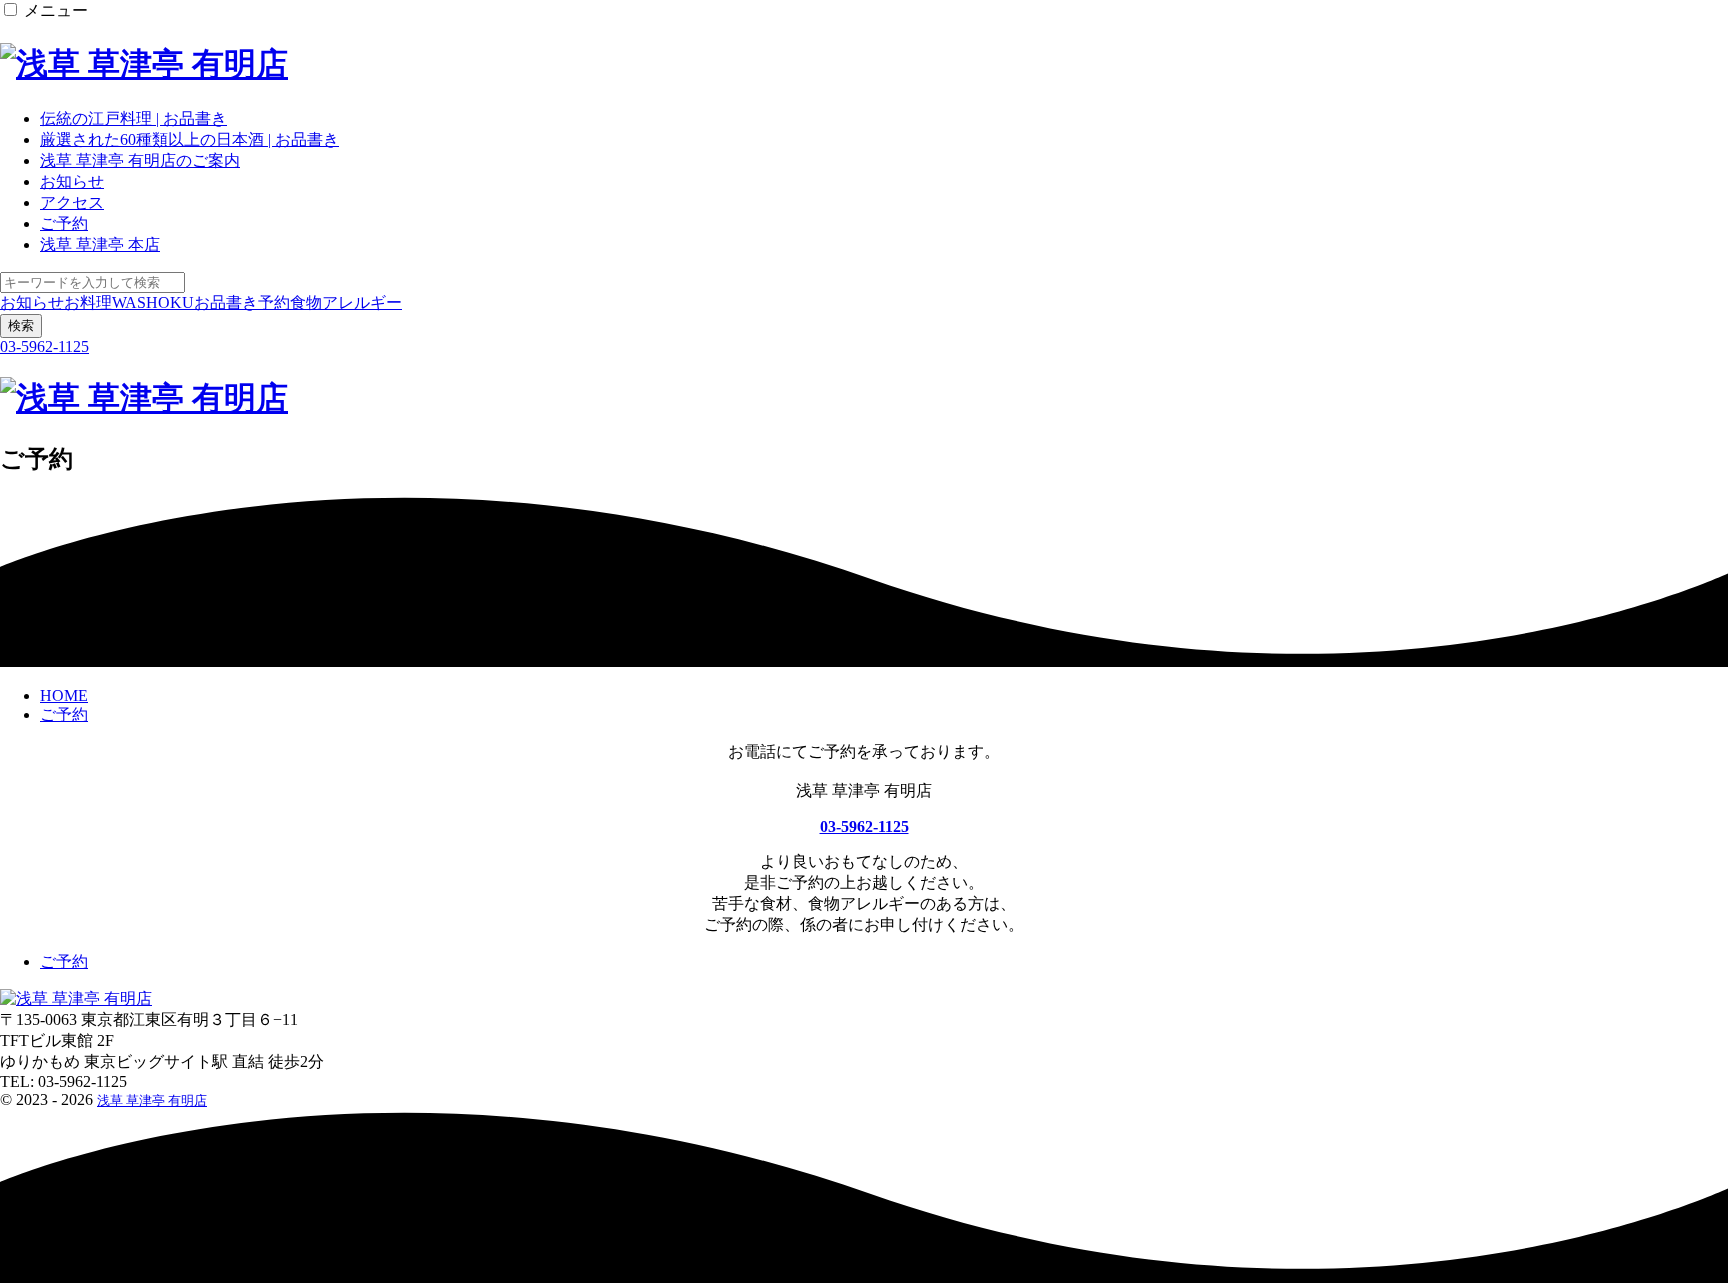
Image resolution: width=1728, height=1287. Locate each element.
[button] (10, 9)
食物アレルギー (346, 302)
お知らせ (32, 302)
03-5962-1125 (44, 346)
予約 (274, 302)
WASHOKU (153, 302)
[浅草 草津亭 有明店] (144, 64)
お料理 (88, 302)
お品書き (226, 302)
